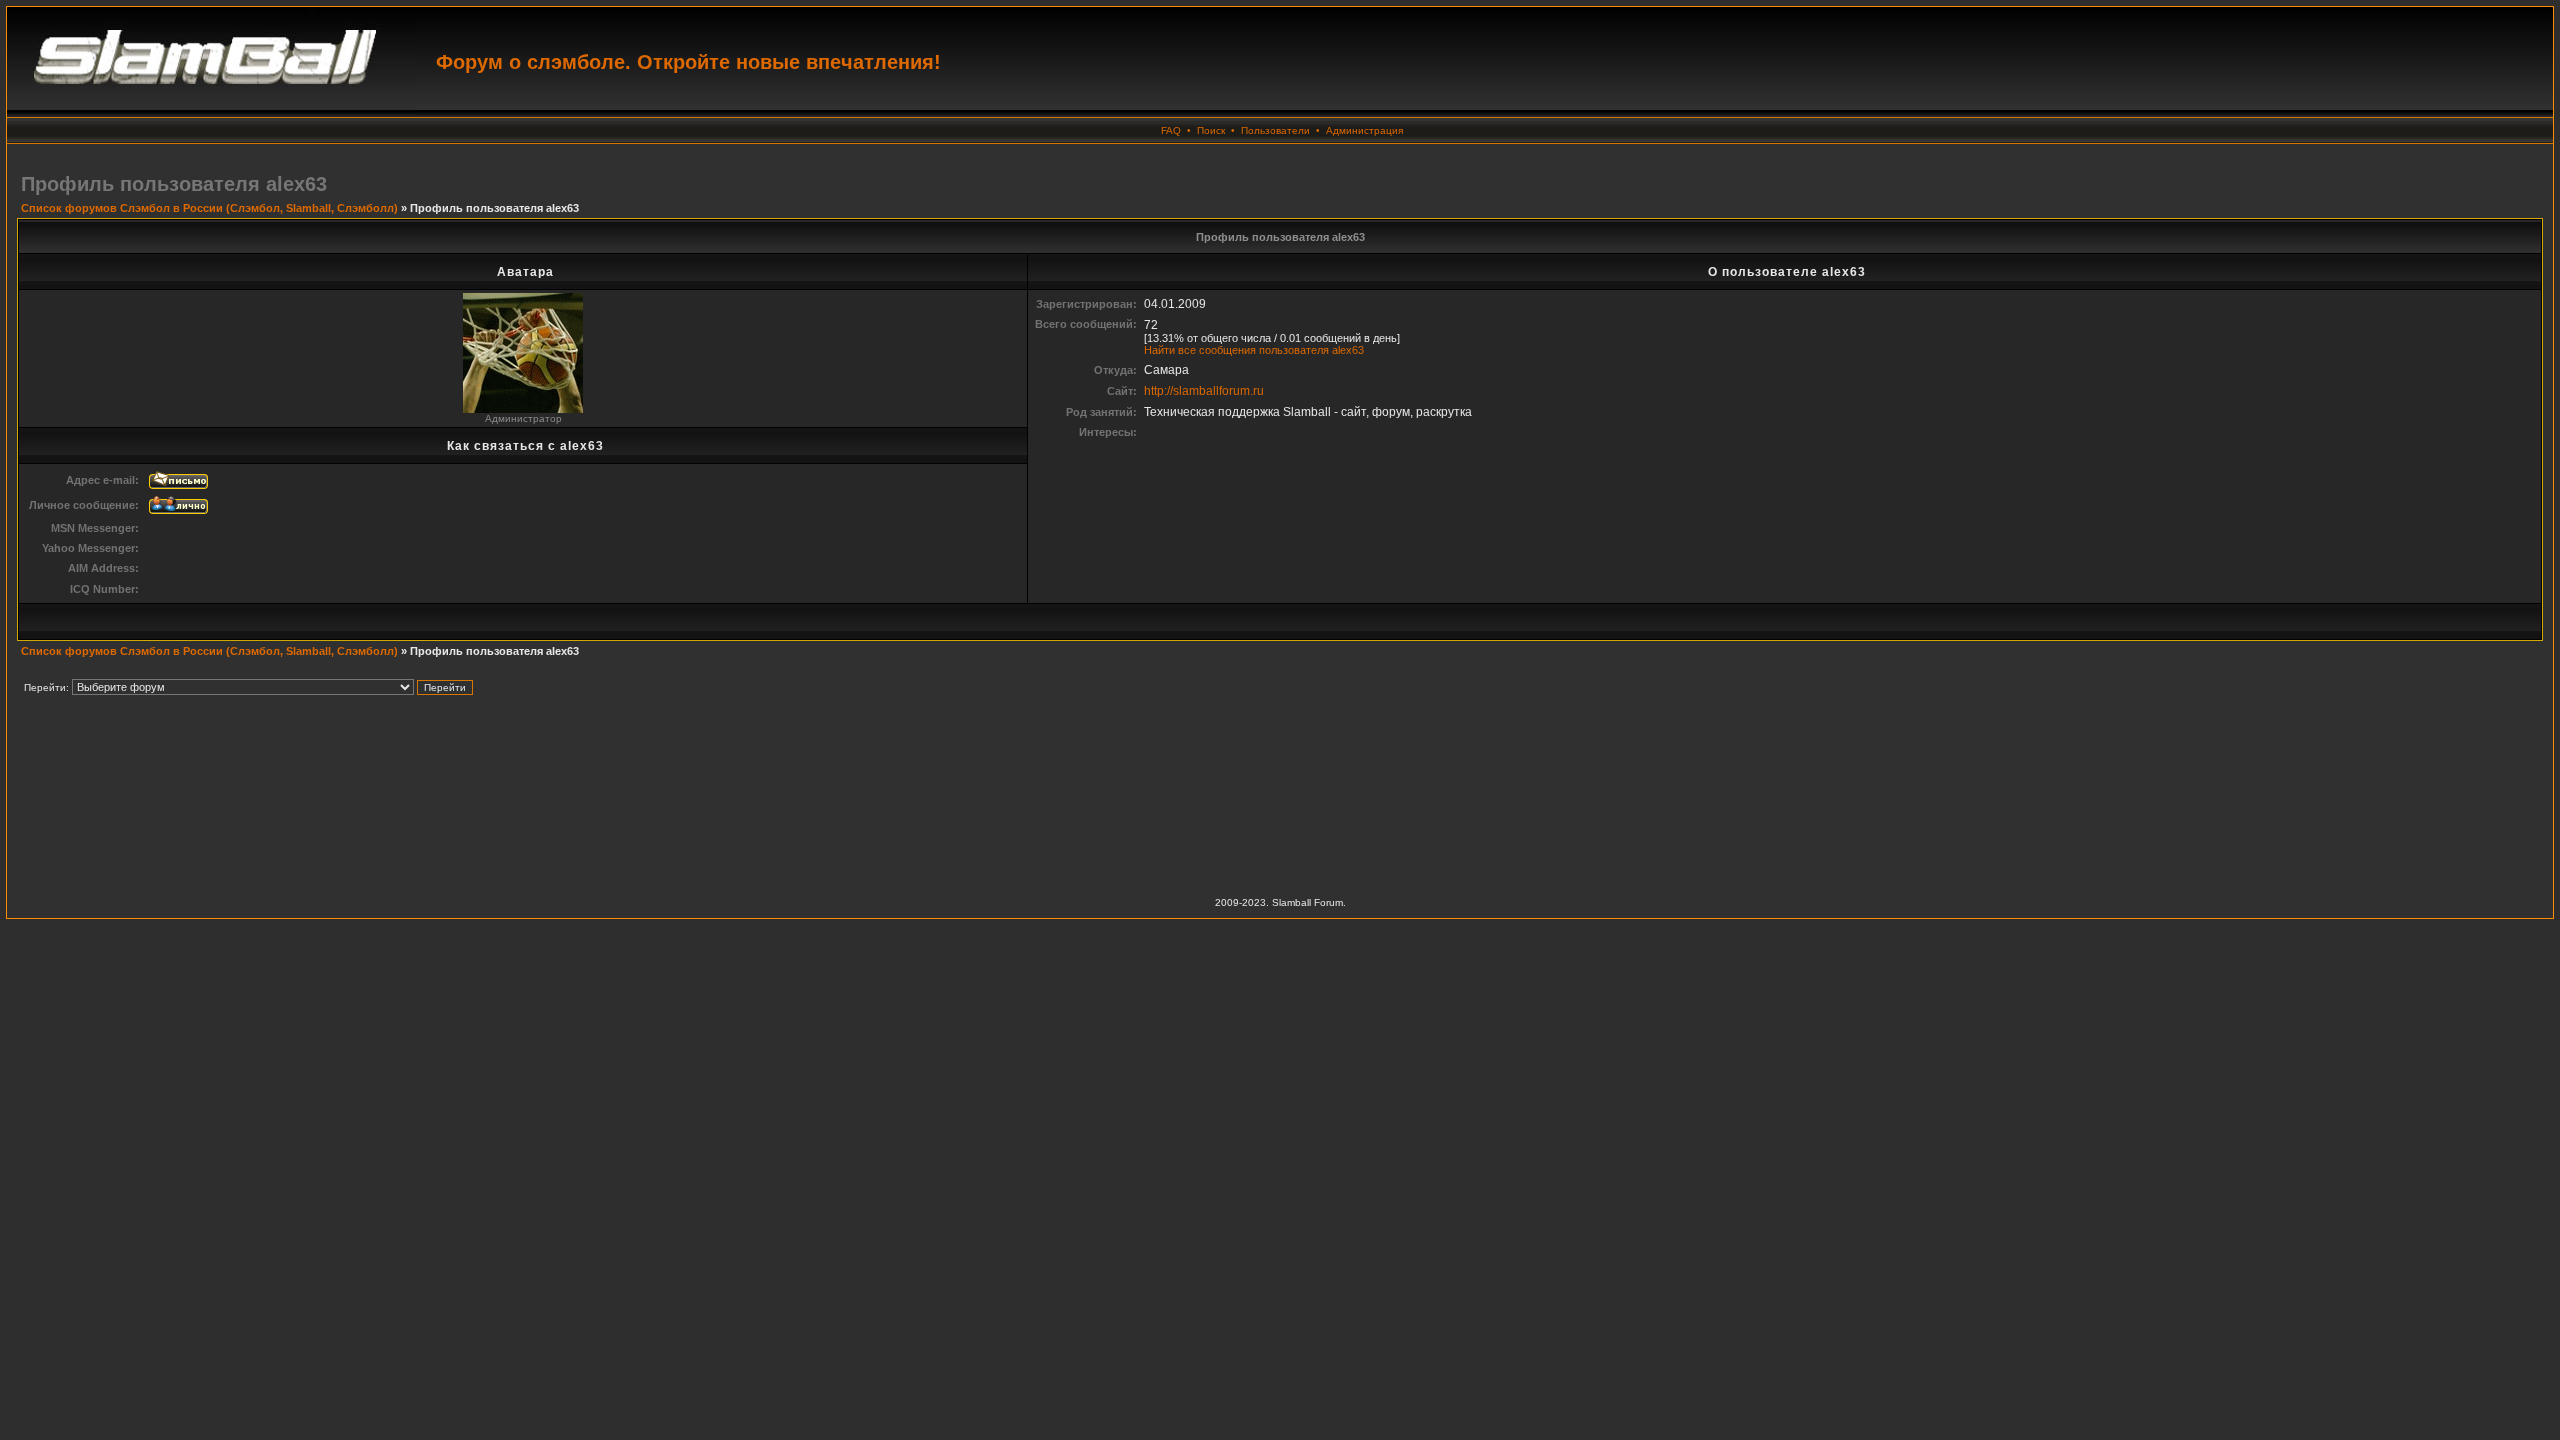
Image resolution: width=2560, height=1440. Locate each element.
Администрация (1364, 130)
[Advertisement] (1280, 788)
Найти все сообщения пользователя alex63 (1254, 350)
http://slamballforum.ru (1204, 391)
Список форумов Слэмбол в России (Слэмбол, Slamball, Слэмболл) (209, 208)
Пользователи (1275, 130)
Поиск (1211, 130)
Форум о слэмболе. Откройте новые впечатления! (688, 62)
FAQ (1171, 130)
